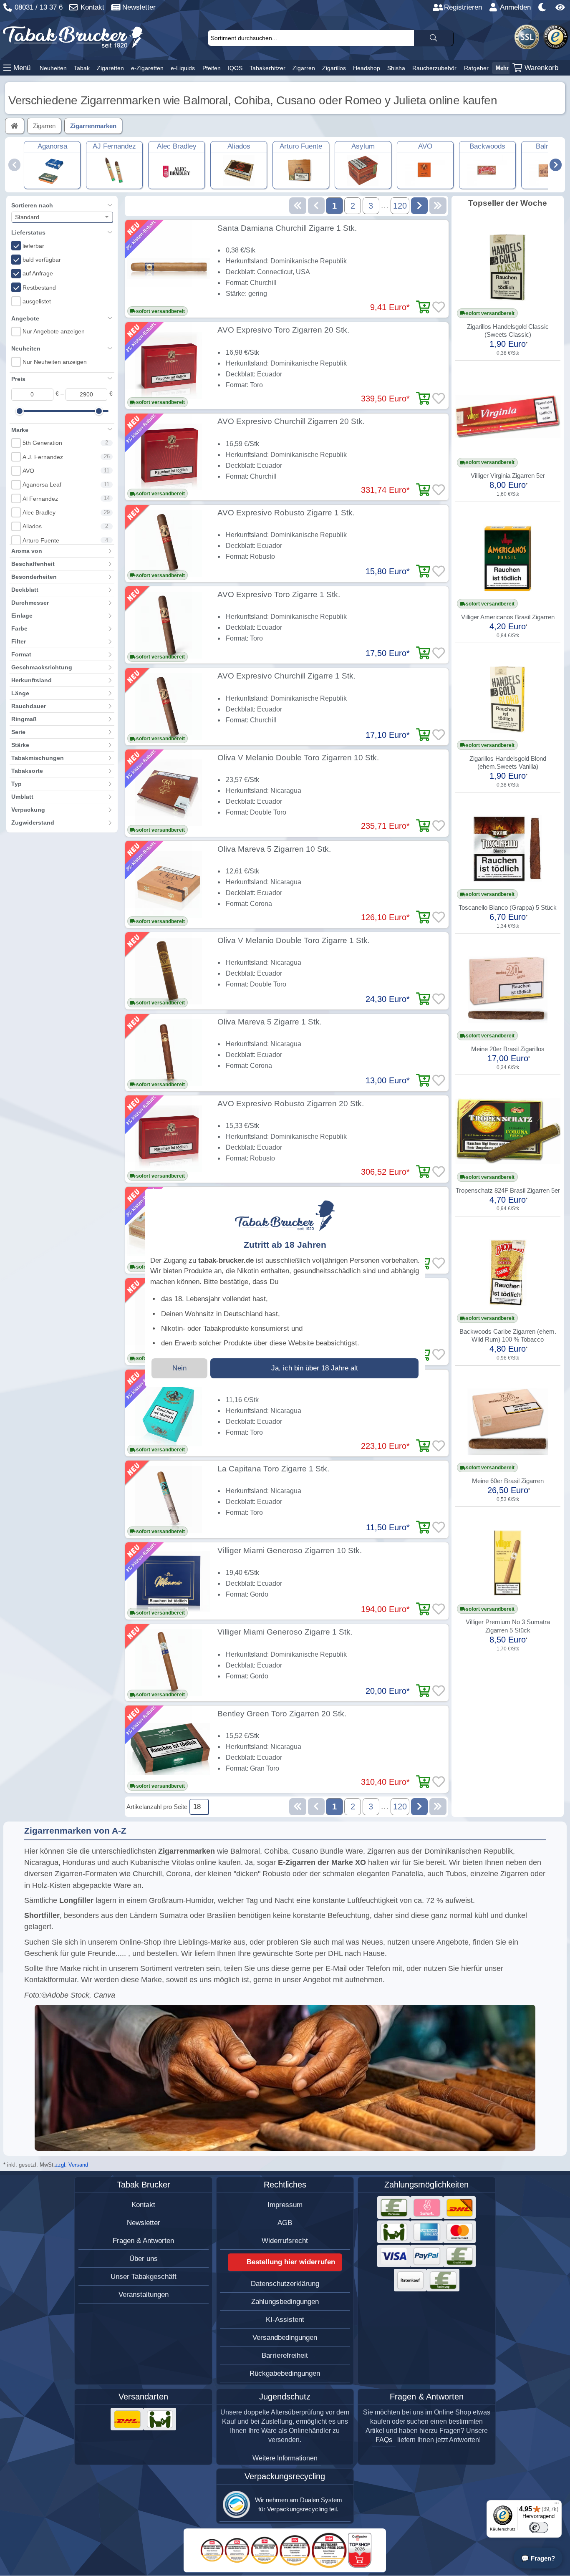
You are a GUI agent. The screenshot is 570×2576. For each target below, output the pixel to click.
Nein (179, 1368)
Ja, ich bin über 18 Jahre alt (315, 1368)
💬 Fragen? (538, 2558)
